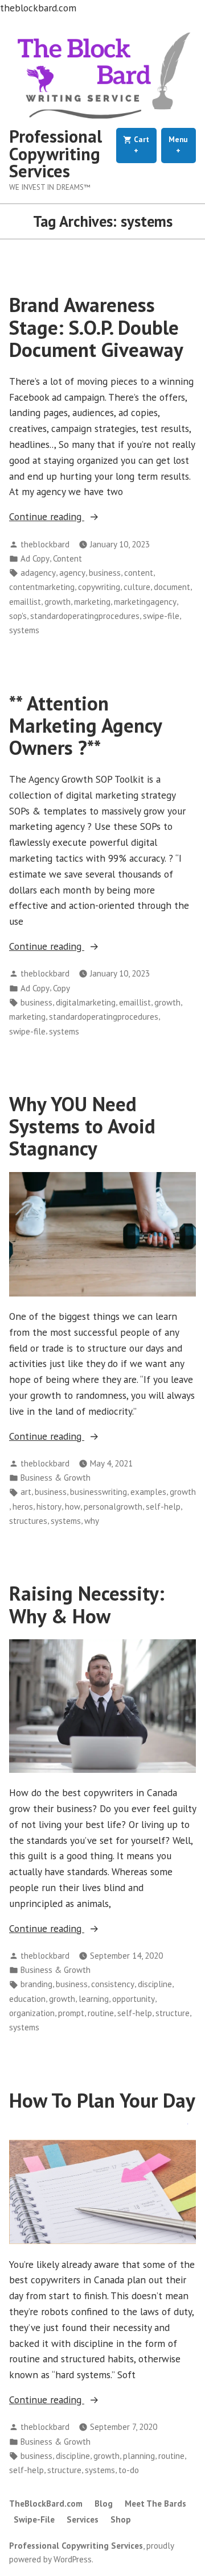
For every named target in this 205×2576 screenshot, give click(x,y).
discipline (155, 1984)
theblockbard (45, 544)
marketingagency (145, 602)
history (49, 1507)
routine (101, 2013)
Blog (104, 2504)
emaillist (25, 602)
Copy (61, 988)
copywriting (99, 587)
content (139, 573)
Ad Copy (35, 558)
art (26, 1492)
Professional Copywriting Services (56, 153)
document (172, 587)
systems (24, 630)
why (92, 1521)
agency (72, 573)
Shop (121, 2519)
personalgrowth (113, 1507)
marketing (92, 602)
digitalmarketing (86, 1002)
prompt (71, 2013)
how (73, 1507)
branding (36, 1984)
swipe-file (161, 616)
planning (139, 2456)
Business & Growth (56, 1478)
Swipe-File (34, 2519)
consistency (113, 1984)
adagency (38, 573)
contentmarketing (42, 587)
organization (32, 2013)
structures (28, 1521)
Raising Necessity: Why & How (87, 1604)
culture (137, 587)
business (105, 573)
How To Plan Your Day (102, 2100)
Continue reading (69, 517)
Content (67, 558)
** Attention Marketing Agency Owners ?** (85, 726)
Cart (144, 145)
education (27, 1999)
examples (148, 1492)
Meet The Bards (155, 2504)
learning (94, 1999)
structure (173, 2013)
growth (58, 602)
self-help (163, 1507)
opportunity (134, 1999)
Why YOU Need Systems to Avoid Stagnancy (82, 1126)
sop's (18, 616)
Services (83, 2519)
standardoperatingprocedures (85, 616)
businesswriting (99, 1492)
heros (23, 1507)
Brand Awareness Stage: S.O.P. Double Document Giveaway (96, 327)
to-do (129, 2470)
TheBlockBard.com (46, 2504)
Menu (182, 145)
